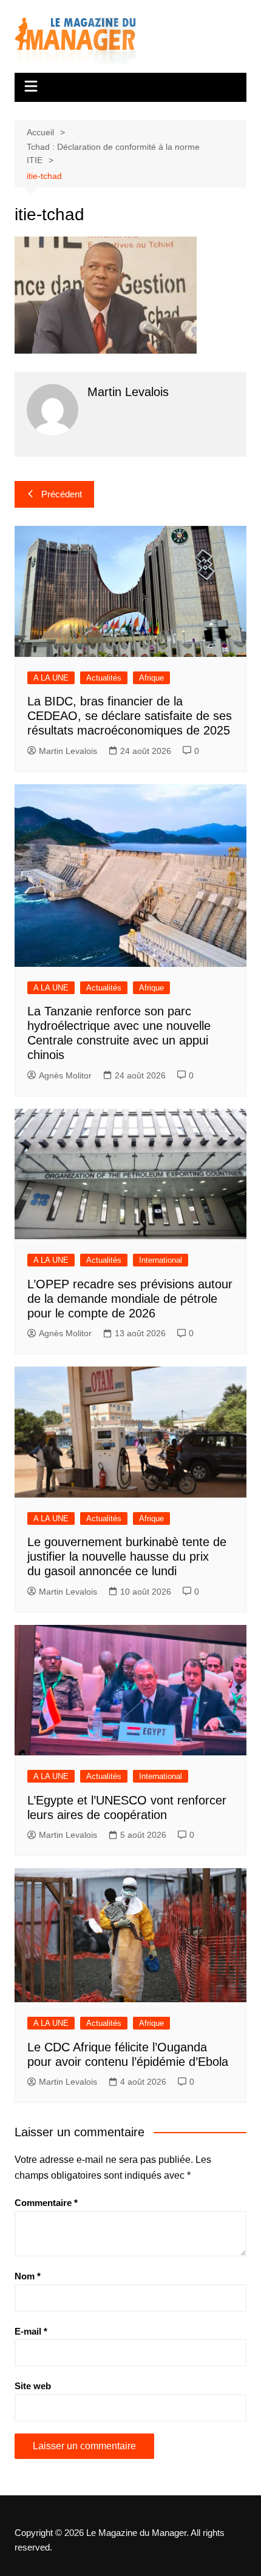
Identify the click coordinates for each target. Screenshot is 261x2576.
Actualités (104, 678)
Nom (28, 2276)
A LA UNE (51, 678)
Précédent (62, 494)
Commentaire (46, 2203)
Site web (33, 2386)
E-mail (31, 2331)
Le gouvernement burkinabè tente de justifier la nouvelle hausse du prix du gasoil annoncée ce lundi (127, 1556)
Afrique (151, 678)
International (161, 1260)
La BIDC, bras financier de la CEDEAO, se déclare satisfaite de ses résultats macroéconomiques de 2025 (130, 716)
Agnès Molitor (65, 1075)
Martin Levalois (68, 751)
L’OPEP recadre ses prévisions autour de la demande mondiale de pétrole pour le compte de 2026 (130, 1299)
